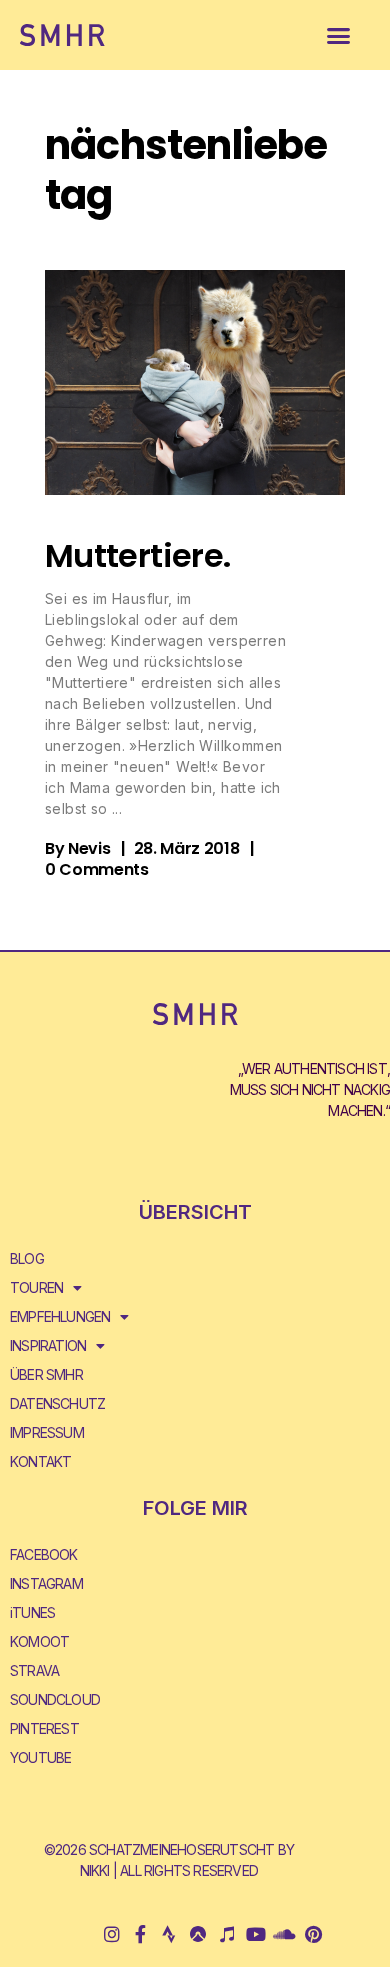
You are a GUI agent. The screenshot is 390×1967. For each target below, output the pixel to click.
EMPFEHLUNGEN (60, 1316)
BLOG (27, 1258)
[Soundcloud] (284, 1933)
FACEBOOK (44, 1554)
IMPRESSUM (47, 1432)
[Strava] (169, 1933)
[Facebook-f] (140, 1933)
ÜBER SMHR (46, 1374)
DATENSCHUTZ (57, 1403)
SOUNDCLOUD (55, 1699)
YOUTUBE (40, 1757)
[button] (338, 35)
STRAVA (34, 1670)
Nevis (89, 848)
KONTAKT (40, 1461)
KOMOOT (39, 1641)
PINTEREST (44, 1728)
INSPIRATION (48, 1345)
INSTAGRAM (46, 1583)
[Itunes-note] (226, 1933)
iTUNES (32, 1612)
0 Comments (97, 869)
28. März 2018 (187, 848)
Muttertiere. (137, 555)
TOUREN (36, 1287)
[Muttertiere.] (195, 382)
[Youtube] (255, 1933)
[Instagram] (111, 1933)
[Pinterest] (312, 1933)
